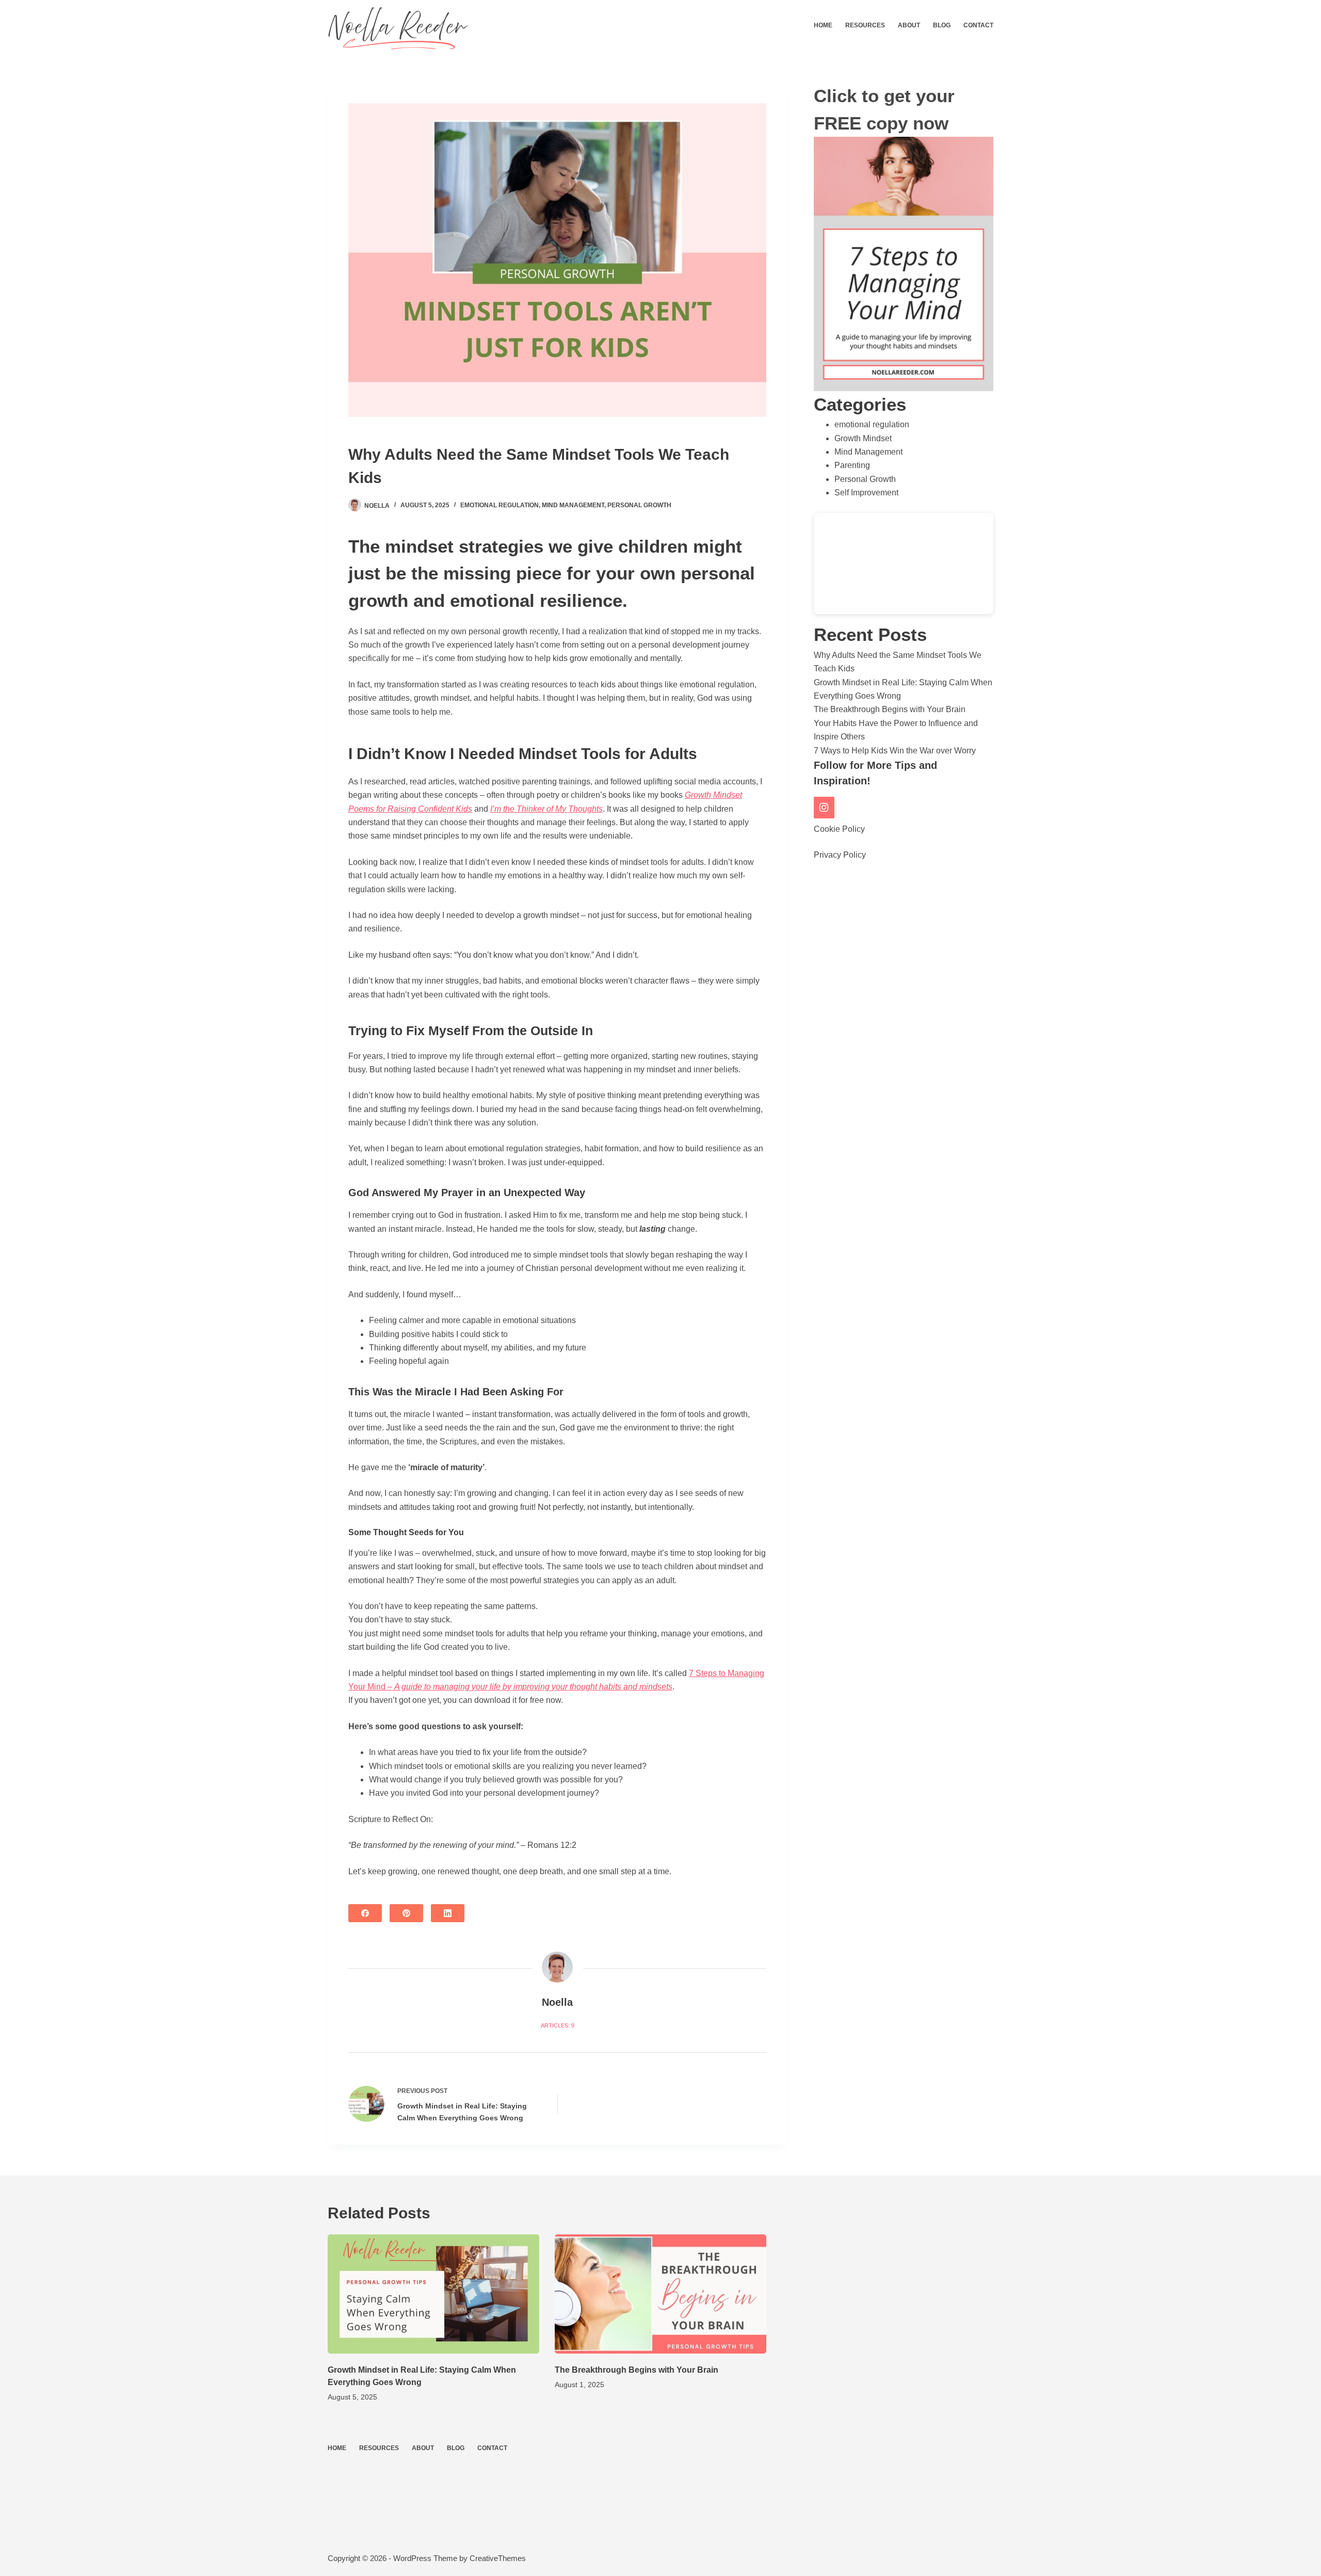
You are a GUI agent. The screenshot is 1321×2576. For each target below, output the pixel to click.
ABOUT (909, 25)
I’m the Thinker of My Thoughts (546, 809)
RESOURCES (865, 25)
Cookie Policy (839, 829)
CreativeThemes (498, 2558)
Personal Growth (639, 505)
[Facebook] (365, 1913)
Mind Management (573, 505)
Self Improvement (866, 493)
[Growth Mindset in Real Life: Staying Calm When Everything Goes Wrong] (433, 2294)
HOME (823, 25)
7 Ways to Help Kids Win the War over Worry (895, 751)
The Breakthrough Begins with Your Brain (890, 709)
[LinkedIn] (448, 1913)
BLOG (942, 25)
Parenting (852, 465)
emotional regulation (500, 505)
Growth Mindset (863, 438)
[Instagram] (824, 808)
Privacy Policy (840, 855)
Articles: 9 (558, 2025)
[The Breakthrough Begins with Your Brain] (660, 2294)
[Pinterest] (406, 1913)
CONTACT (978, 25)
